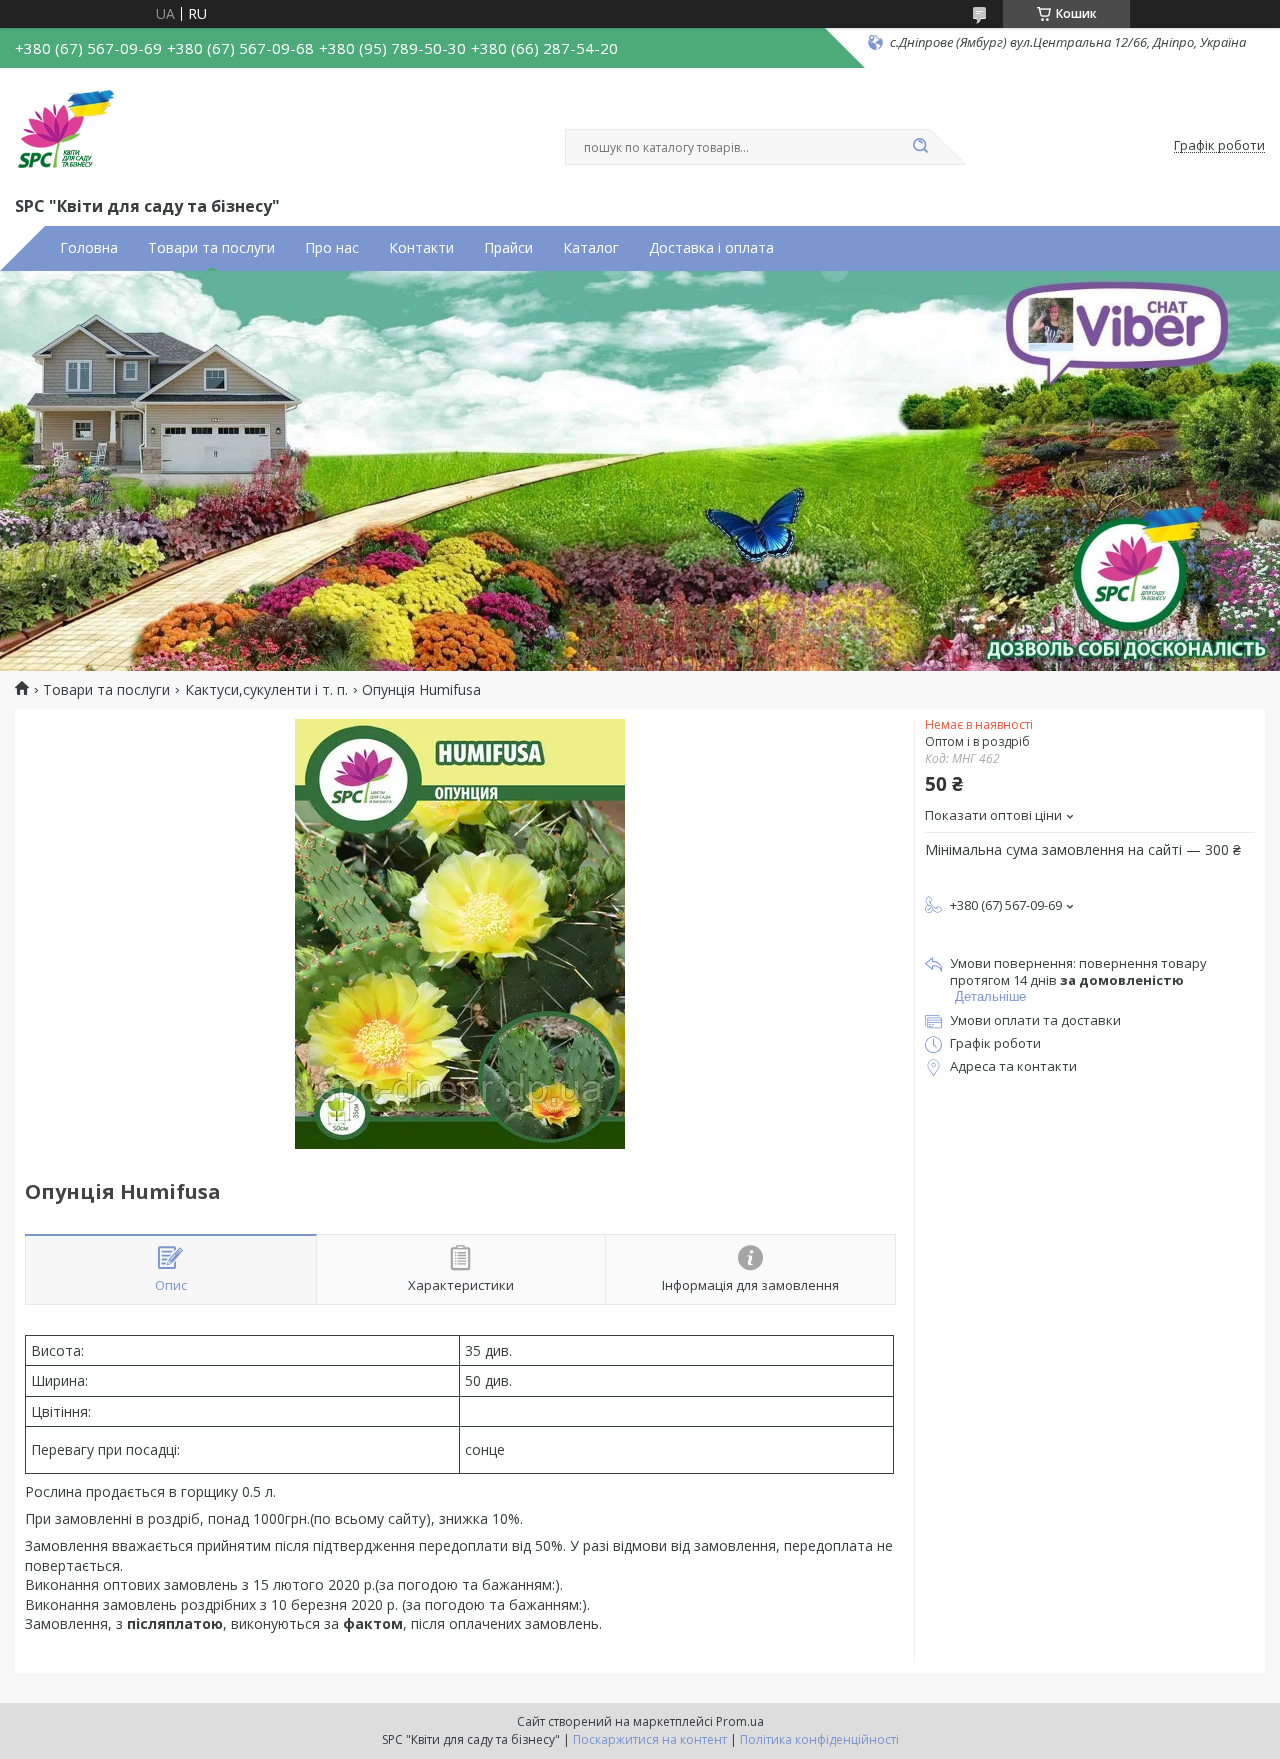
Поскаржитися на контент (650, 1739)
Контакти (421, 248)
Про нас (332, 248)
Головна (89, 248)
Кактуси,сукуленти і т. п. (266, 690)
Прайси (508, 248)
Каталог (591, 248)
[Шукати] (920, 147)
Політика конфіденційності (819, 1739)
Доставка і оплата (711, 248)
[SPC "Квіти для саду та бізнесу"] (65, 128)
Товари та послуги (211, 248)
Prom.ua (740, 1721)
